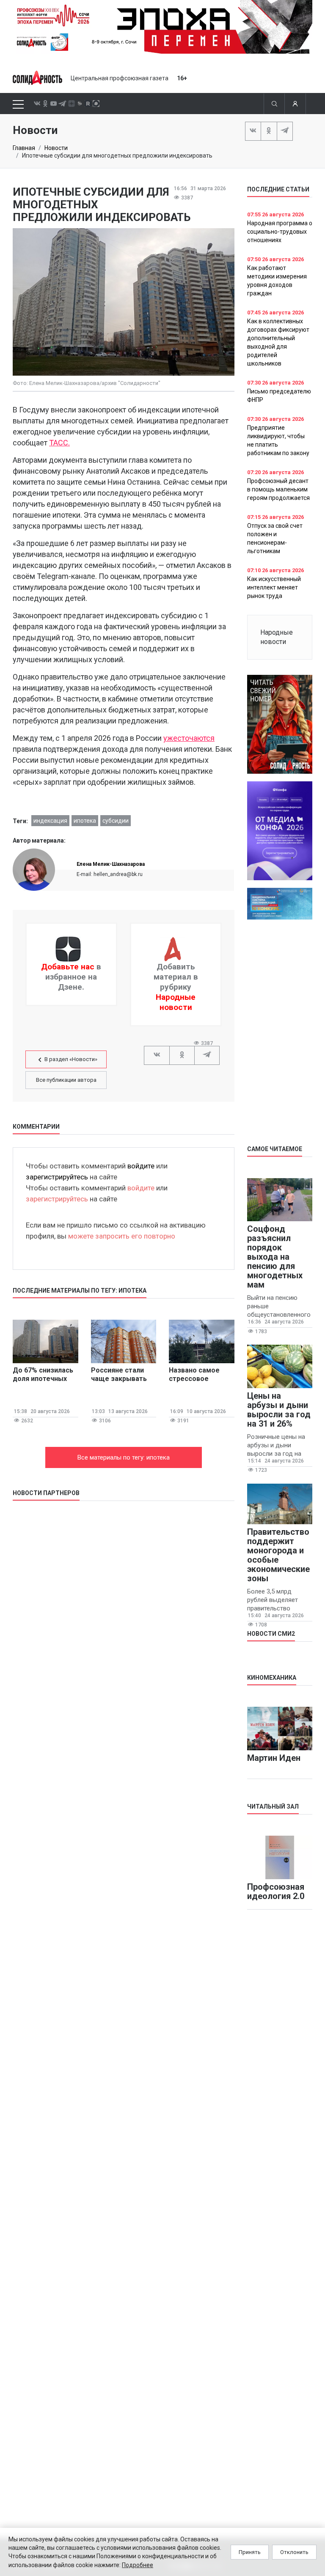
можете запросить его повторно (122, 1236)
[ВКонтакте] (253, 131)
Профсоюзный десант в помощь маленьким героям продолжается (278, 489)
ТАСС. (59, 443)
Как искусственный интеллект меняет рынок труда (274, 587)
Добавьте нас (68, 967)
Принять (250, 2552)
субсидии (116, 821)
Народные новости (176, 1002)
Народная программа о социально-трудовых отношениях (280, 232)
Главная (24, 148)
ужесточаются (189, 738)
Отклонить (294, 2552)
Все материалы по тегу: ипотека (124, 1457)
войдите (141, 1166)
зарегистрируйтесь (57, 1177)
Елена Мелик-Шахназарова (111, 864)
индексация (50, 821)
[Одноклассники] (269, 131)
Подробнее (138, 2565)
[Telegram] (285, 131)
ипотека (85, 821)
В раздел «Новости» (71, 1059)
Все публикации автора (66, 1080)
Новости (56, 148)
